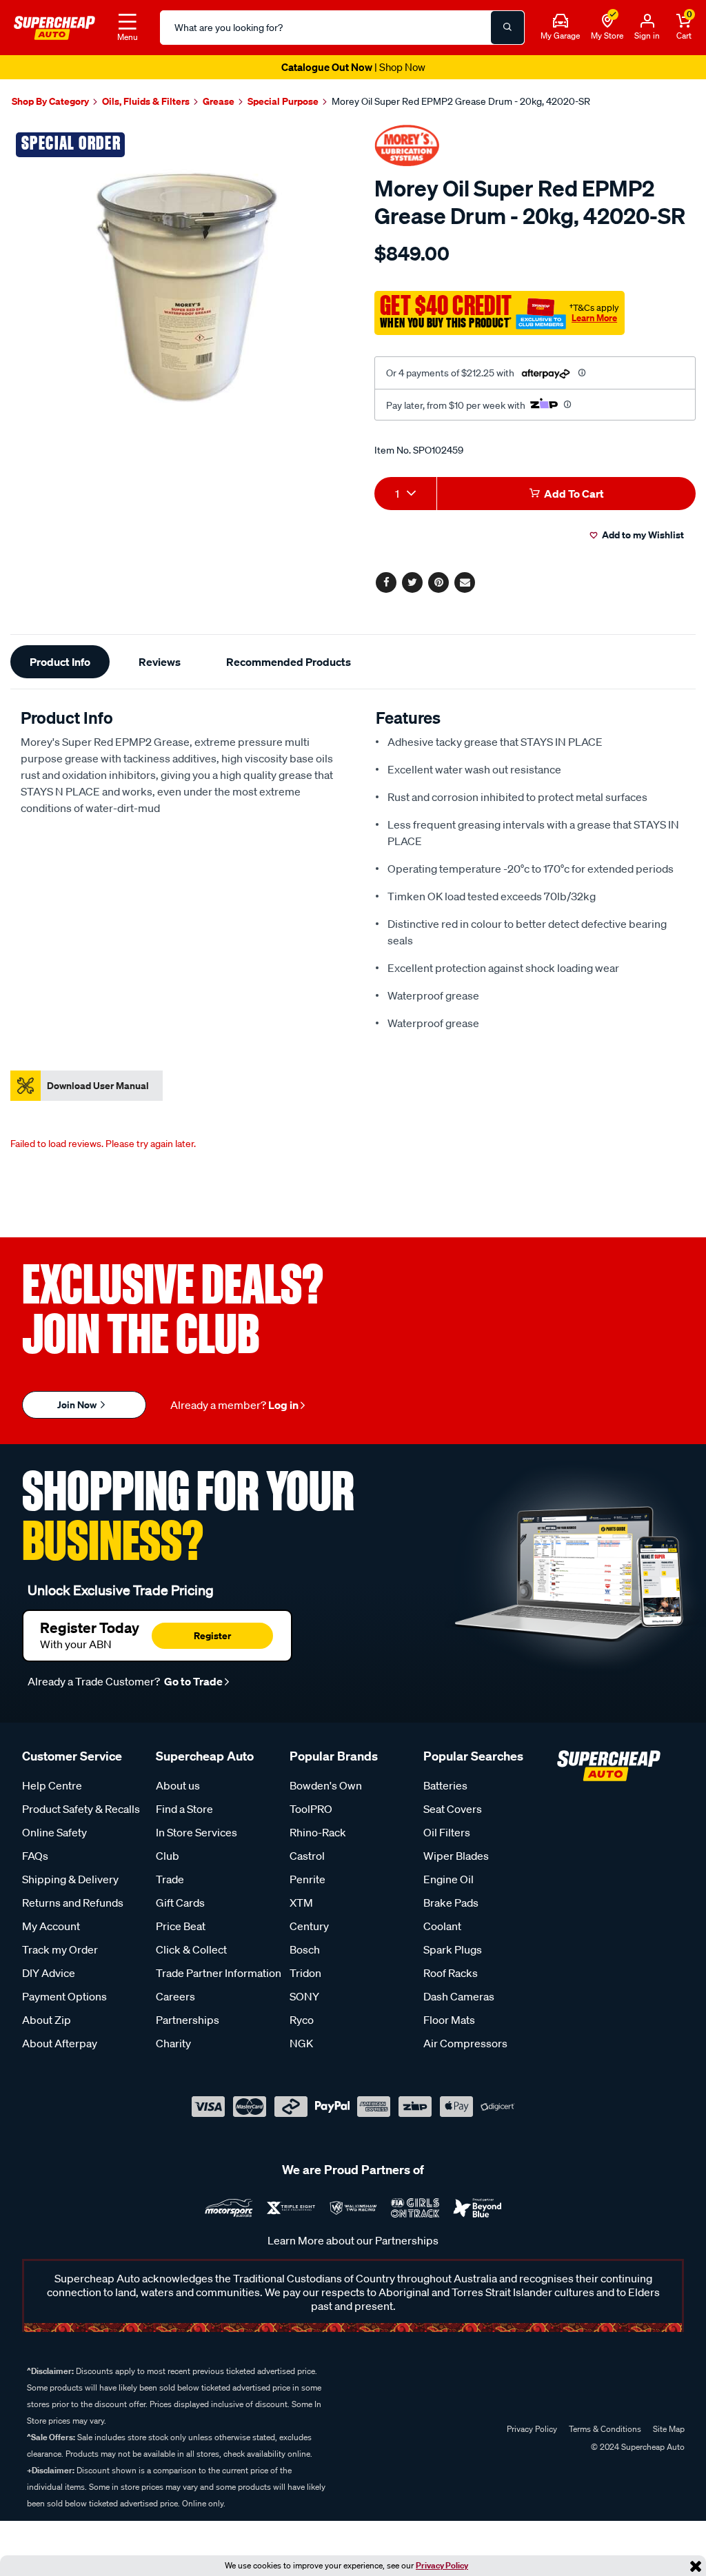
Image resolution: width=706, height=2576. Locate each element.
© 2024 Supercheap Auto (637, 2447)
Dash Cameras (459, 1996)
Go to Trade (192, 1681)
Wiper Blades (456, 1856)
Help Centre (52, 1785)
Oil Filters (447, 1832)
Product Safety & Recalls (81, 1809)
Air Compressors (465, 2043)
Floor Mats (449, 2020)
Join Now (78, 1404)
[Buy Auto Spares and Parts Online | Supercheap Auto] (54, 26)
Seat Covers (453, 1809)
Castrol (307, 1856)
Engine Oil (448, 1879)
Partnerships (188, 2020)
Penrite (307, 1879)
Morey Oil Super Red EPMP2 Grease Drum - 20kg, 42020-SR (461, 101)
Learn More (594, 318)
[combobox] (405, 494)
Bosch (305, 1949)
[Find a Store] (607, 21)
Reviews (160, 662)
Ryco (302, 2020)
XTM (301, 1903)
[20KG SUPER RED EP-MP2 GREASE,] (176, 292)
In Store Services (196, 1832)
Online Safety (54, 1832)
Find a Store (184, 1809)
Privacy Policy (442, 2565)
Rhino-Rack (318, 1832)
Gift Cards (180, 1903)
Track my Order (60, 1949)
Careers (175, 1996)
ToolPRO (311, 1809)
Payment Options (64, 1996)
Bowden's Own (326, 1785)
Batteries (445, 1785)
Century (309, 1926)
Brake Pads (451, 1903)
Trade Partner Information (219, 1973)
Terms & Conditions (605, 2429)
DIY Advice (49, 1973)
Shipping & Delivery (70, 1879)
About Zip (47, 2020)
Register (212, 1635)
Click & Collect (191, 1949)
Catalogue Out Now (353, 67)
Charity (173, 2043)
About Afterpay (60, 2043)
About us (178, 1785)
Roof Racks (451, 1973)
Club (168, 1856)
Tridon (305, 1973)
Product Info (60, 662)
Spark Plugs (453, 1949)
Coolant (442, 1926)
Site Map (669, 2429)
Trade (170, 1879)
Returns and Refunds (73, 1903)
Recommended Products (289, 662)
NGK (301, 2043)
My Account (51, 1926)
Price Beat (181, 1926)
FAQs (35, 1856)
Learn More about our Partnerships (353, 2240)
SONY (304, 1996)
